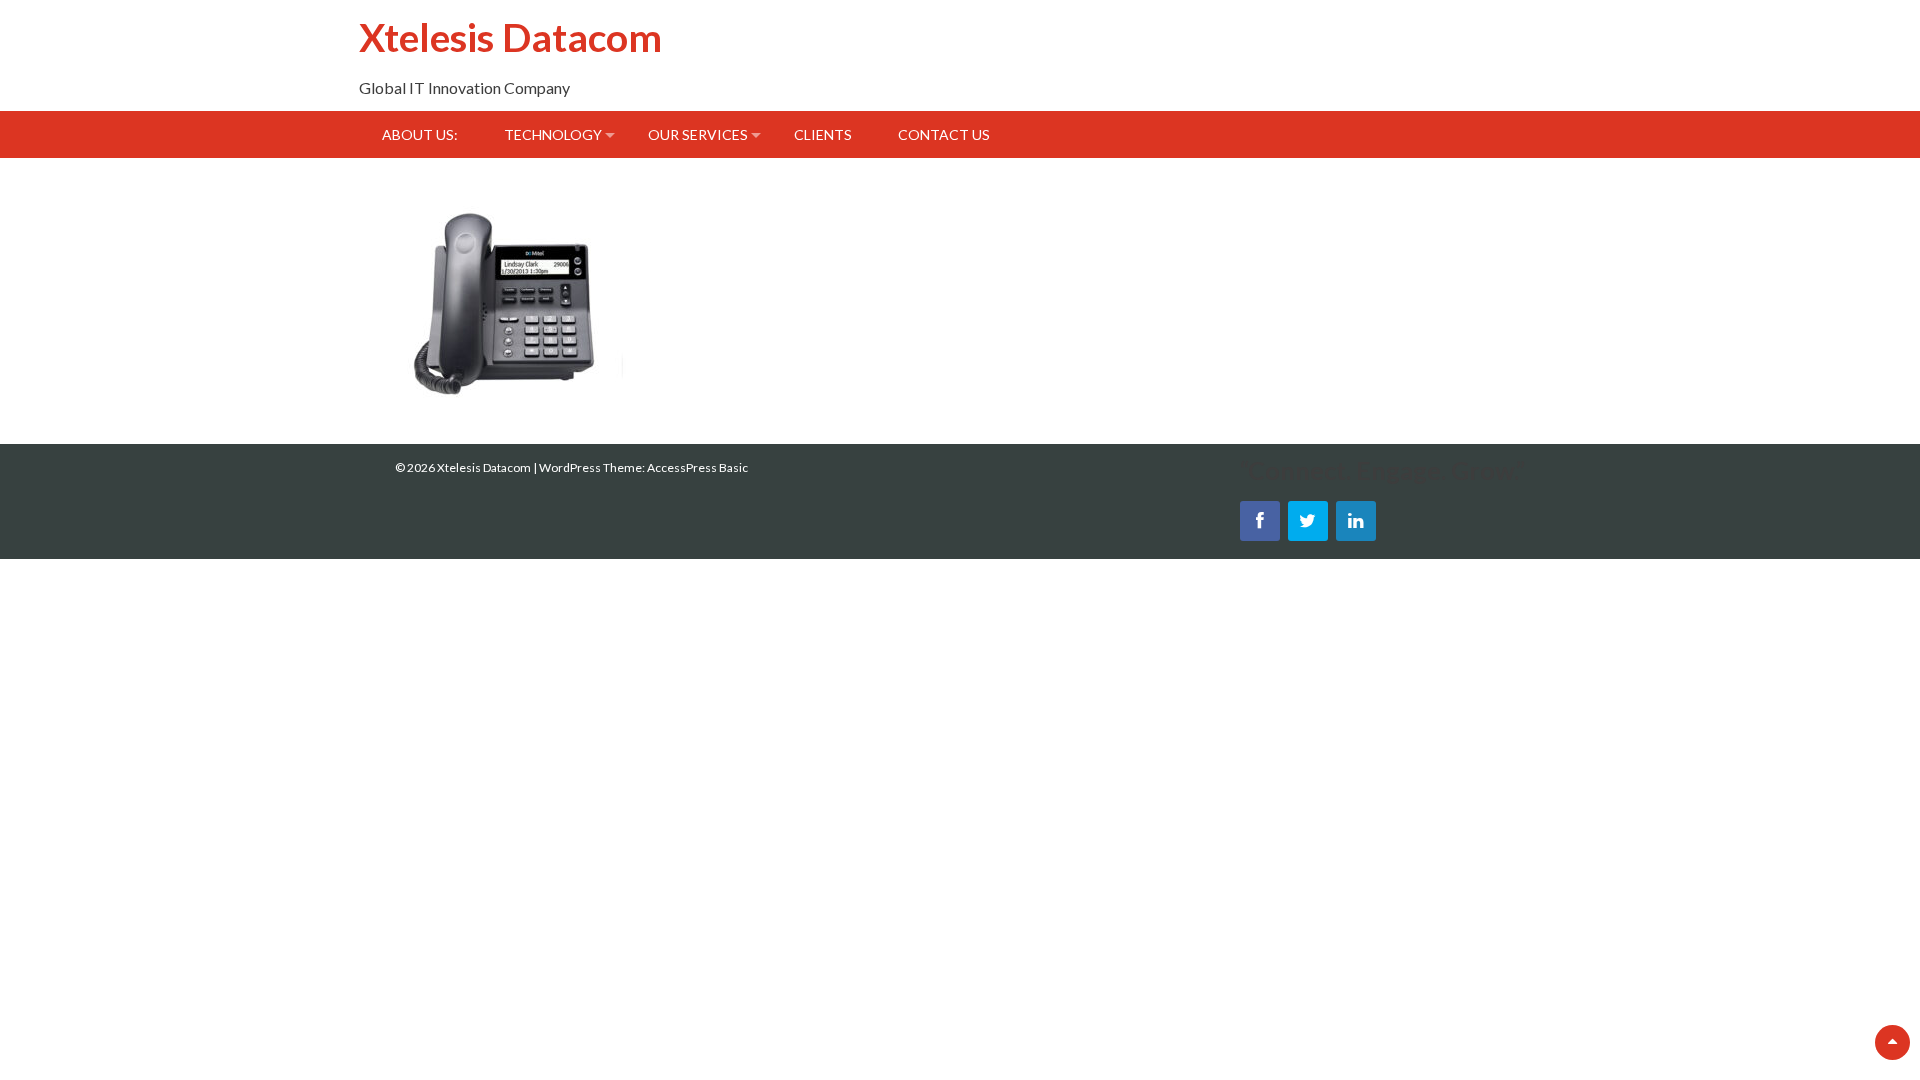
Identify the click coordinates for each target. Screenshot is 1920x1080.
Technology (553, 134)
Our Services (698, 134)
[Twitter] (1308, 521)
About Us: (420, 134)
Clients (823, 134)
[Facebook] (1260, 521)
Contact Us (944, 134)
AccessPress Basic (697, 467)
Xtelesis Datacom (510, 36)
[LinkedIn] (1356, 521)
